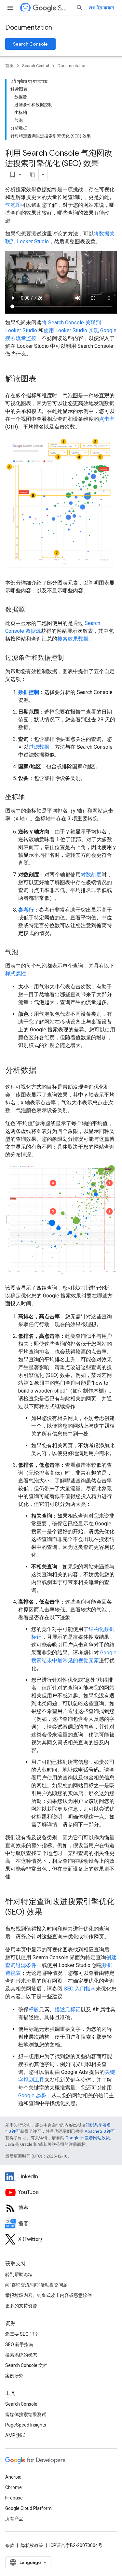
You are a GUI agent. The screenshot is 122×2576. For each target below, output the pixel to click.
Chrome (14, 2487)
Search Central (64, 8)
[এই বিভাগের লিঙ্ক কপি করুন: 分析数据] (43, 1071)
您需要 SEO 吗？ (22, 2334)
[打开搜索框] (80, 8)
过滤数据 (39, 747)
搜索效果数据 (73, 639)
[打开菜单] (10, 8)
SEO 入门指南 (80, 1989)
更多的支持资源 (21, 2306)
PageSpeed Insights (26, 2425)
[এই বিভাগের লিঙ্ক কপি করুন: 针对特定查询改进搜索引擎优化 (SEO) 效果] (49, 1912)
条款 (10, 2545)
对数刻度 (91, 875)
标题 (34, 2010)
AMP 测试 (15, 2435)
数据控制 (29, 692)
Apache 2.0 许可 (100, 2131)
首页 (9, 66)
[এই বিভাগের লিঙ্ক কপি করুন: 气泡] (25, 953)
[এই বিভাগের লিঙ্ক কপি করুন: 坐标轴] (31, 798)
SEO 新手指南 (19, 2344)
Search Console (30, 44)
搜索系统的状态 (21, 2355)
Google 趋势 (32, 2095)
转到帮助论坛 (19, 2274)
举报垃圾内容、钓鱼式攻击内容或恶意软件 (48, 2295)
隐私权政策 (32, 2545)
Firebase (14, 2498)
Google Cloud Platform (28, 2508)
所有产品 (14, 2519)
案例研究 (14, 2376)
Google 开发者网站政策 (88, 2138)
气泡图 (13, 205)
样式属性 (16, 974)
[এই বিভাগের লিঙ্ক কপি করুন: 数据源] (31, 610)
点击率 (107, 419)
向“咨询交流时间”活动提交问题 (36, 2285)
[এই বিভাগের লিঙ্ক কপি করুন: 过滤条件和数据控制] (70, 658)
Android (13, 2477)
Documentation (29, 28)
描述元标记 (68, 2010)
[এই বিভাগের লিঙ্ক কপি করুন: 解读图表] (43, 379)
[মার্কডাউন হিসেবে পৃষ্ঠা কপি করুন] (33, 175)
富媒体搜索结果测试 (26, 2414)
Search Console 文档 (26, 2365)
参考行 (26, 910)
